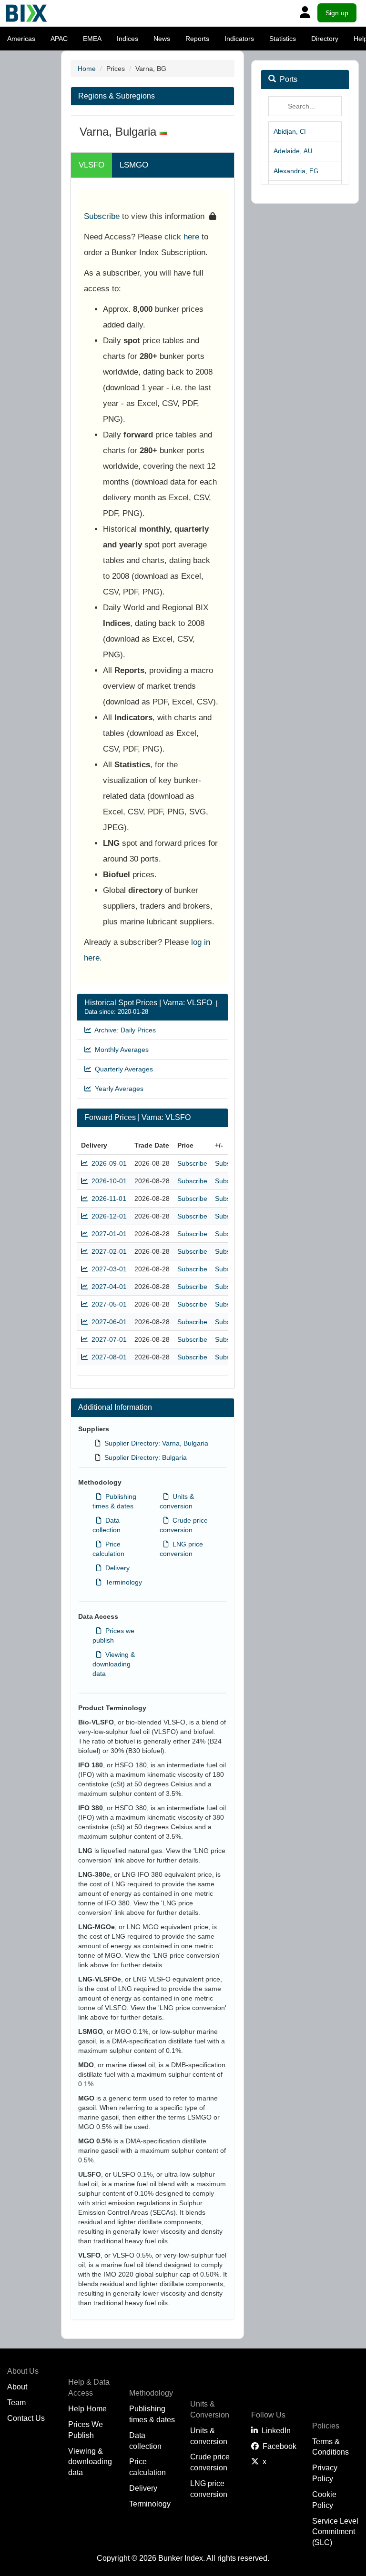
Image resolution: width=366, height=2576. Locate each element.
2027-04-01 (107, 1287)
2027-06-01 (107, 1322)
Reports (197, 39)
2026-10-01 (107, 1181)
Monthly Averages (120, 1050)
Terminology (122, 1582)
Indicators (239, 39)
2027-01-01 (107, 1234)
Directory (325, 39)
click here (182, 237)
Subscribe (102, 216)
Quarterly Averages (122, 1069)
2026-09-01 (107, 1163)
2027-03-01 (107, 1269)
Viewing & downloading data (114, 1664)
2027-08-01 (107, 1357)
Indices (127, 39)
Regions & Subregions (117, 96)
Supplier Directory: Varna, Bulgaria (156, 1443)
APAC (59, 39)
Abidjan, (290, 131)
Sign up (337, 13)
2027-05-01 (107, 1304)
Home (87, 69)
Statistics (283, 39)
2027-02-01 (107, 1251)
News (162, 39)
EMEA (92, 39)
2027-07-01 (107, 1339)
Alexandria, (296, 171)
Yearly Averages (117, 1089)
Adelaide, (293, 151)
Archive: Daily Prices (123, 1030)
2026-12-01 (107, 1216)
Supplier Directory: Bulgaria (146, 1457)
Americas (21, 39)
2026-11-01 (107, 1199)
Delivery (116, 1568)
